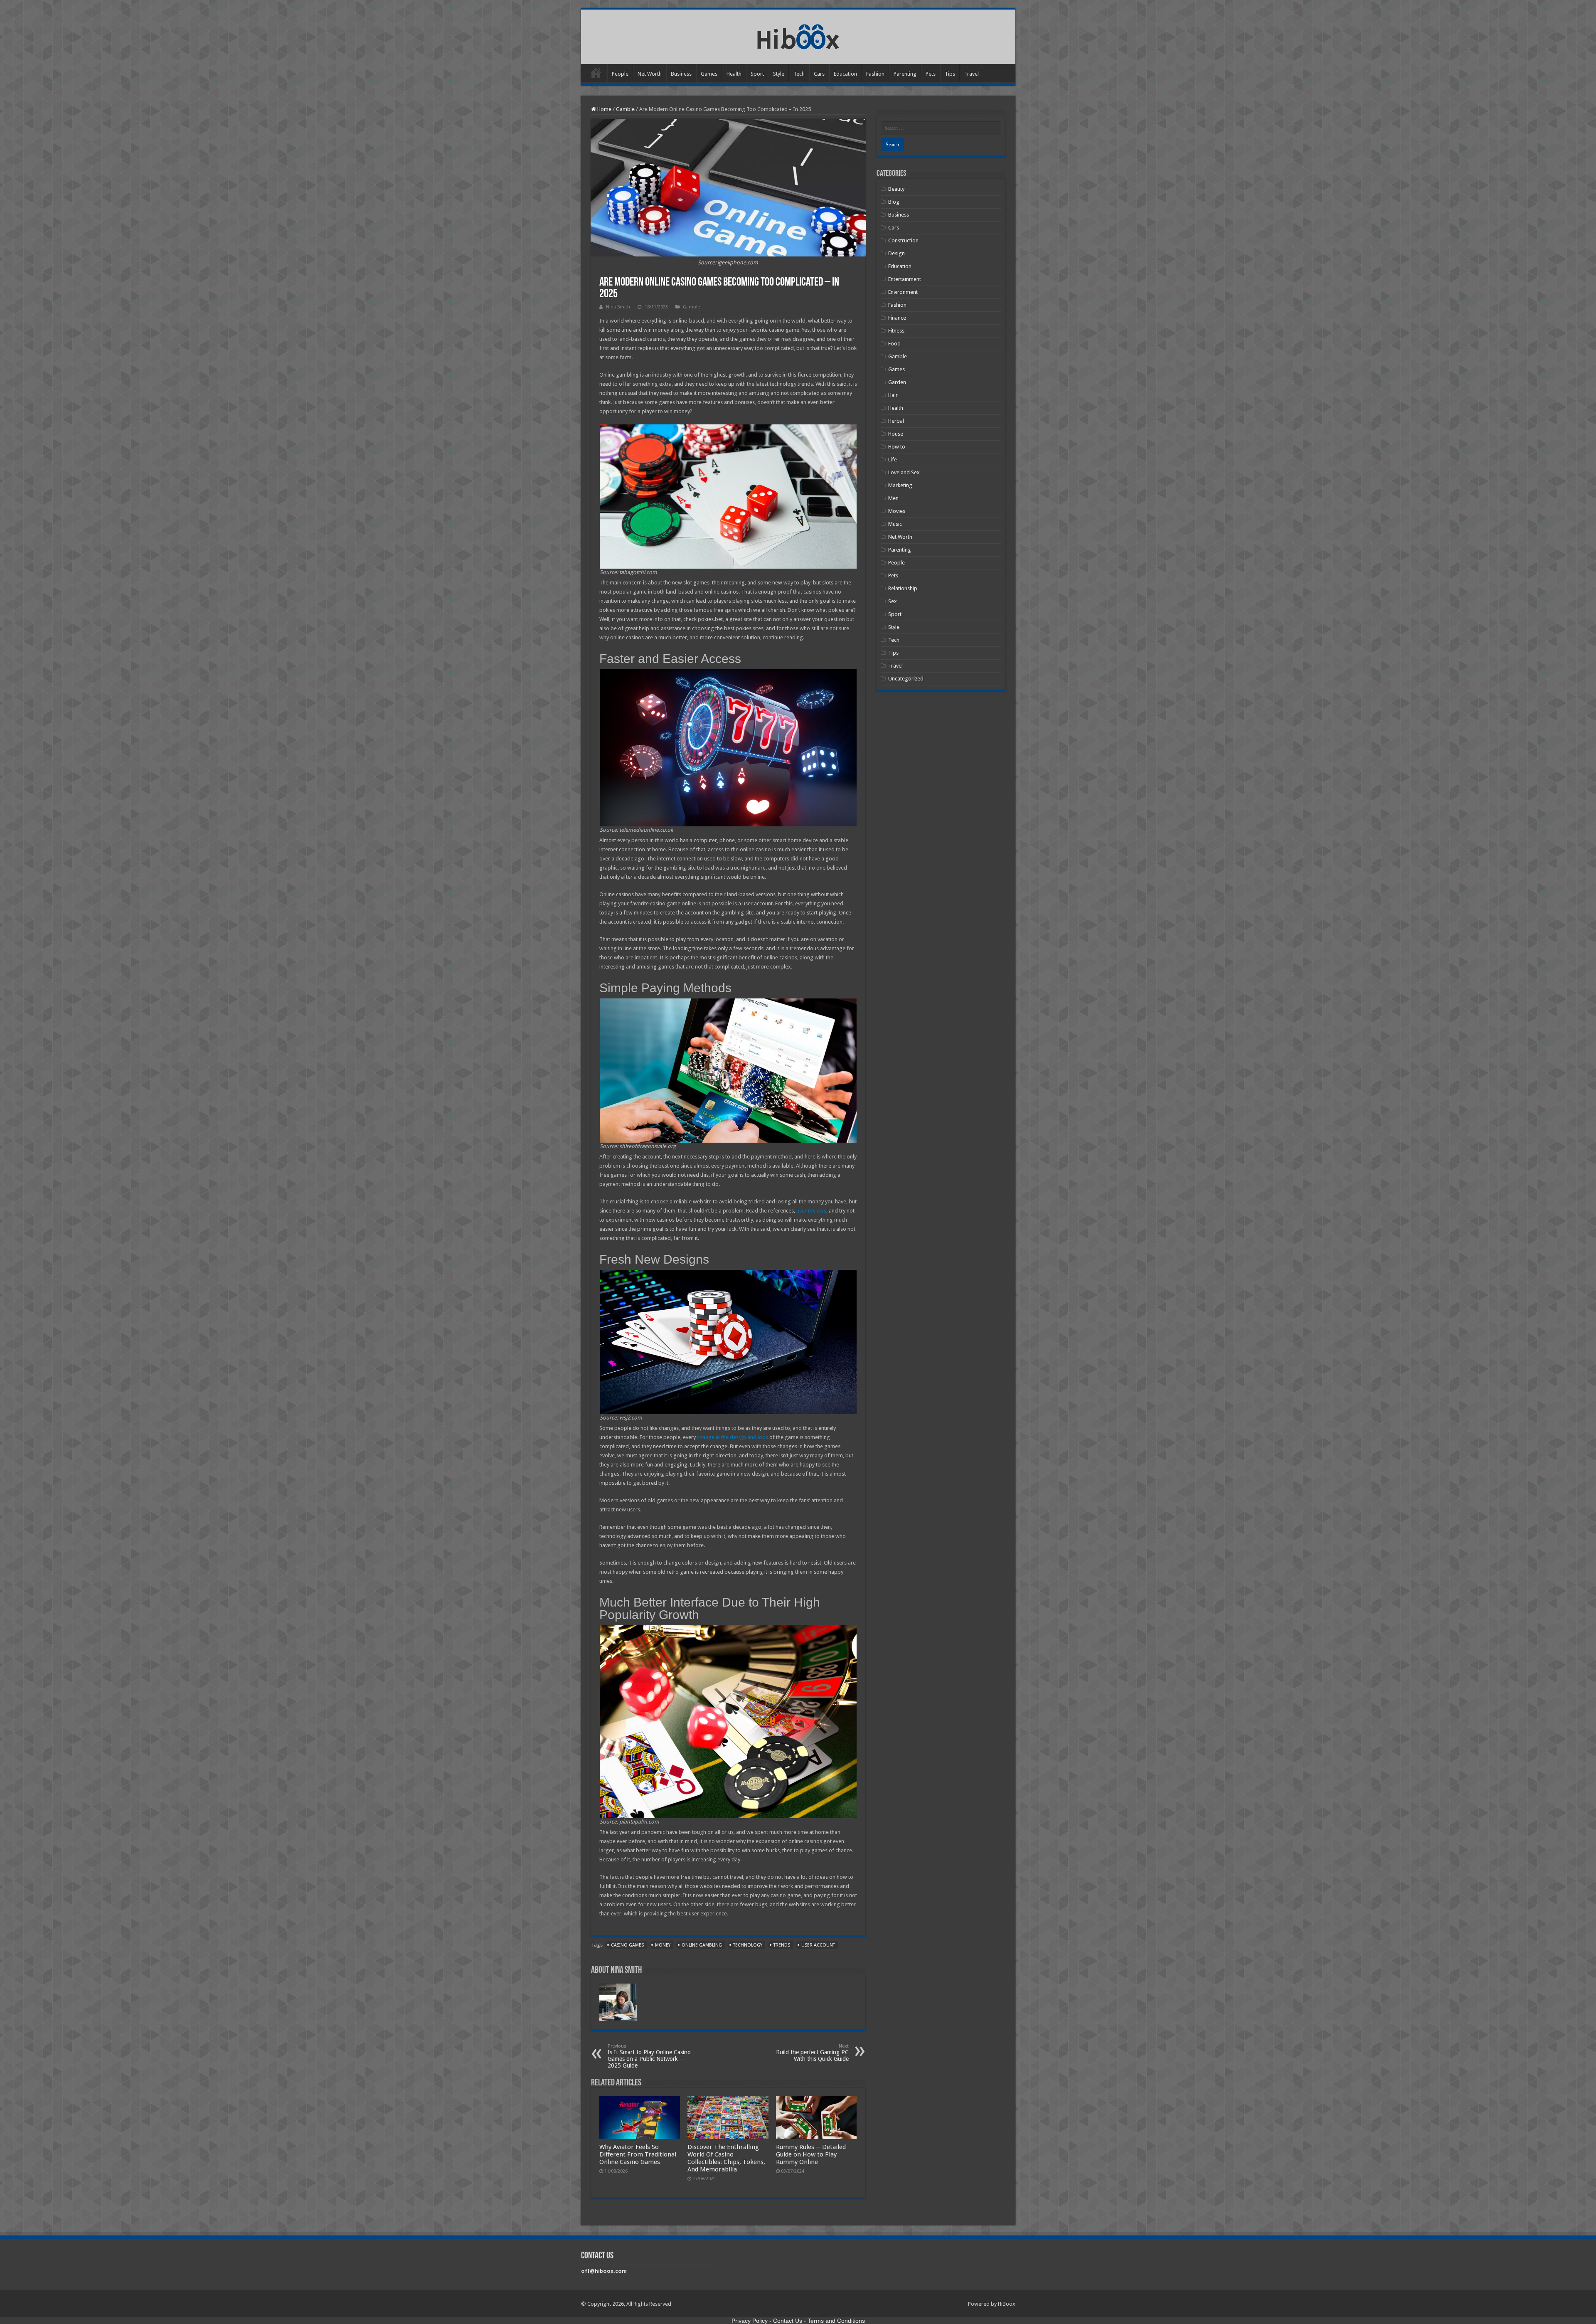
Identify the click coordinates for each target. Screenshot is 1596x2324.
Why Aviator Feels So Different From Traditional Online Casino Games (638, 2154)
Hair (893, 395)
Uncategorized (906, 679)
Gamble (625, 109)
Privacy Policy (750, 2321)
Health (734, 74)
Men (893, 498)
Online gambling (702, 1945)
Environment (903, 292)
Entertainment (905, 279)
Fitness (896, 331)
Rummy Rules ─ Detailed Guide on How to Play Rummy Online (811, 2154)
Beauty (896, 189)
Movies (897, 511)
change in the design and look (733, 1437)
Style (779, 74)
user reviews (811, 1211)
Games (709, 74)
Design (897, 253)
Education (845, 74)
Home (596, 73)
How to (897, 447)
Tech (799, 74)
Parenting (905, 74)
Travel (972, 74)
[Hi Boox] (798, 35)
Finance (897, 318)
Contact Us (788, 2321)
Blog (894, 202)
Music (895, 524)
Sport (757, 74)
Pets (931, 74)
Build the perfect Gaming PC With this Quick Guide (812, 2053)
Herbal (896, 421)
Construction (903, 240)
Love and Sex (904, 472)
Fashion (875, 74)
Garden (897, 382)
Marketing (900, 485)
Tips (950, 74)
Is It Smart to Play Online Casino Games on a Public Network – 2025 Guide (649, 2056)
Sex (893, 601)
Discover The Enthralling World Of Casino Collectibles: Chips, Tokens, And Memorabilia (726, 2158)
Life (893, 460)
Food (894, 344)
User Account (818, 1945)
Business (681, 74)
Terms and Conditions (836, 2321)
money (663, 1945)
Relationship (903, 588)
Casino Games (627, 1945)
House (896, 434)
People (620, 74)
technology (748, 1945)
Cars (819, 74)
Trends (782, 1945)
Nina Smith (618, 307)
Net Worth (650, 74)
